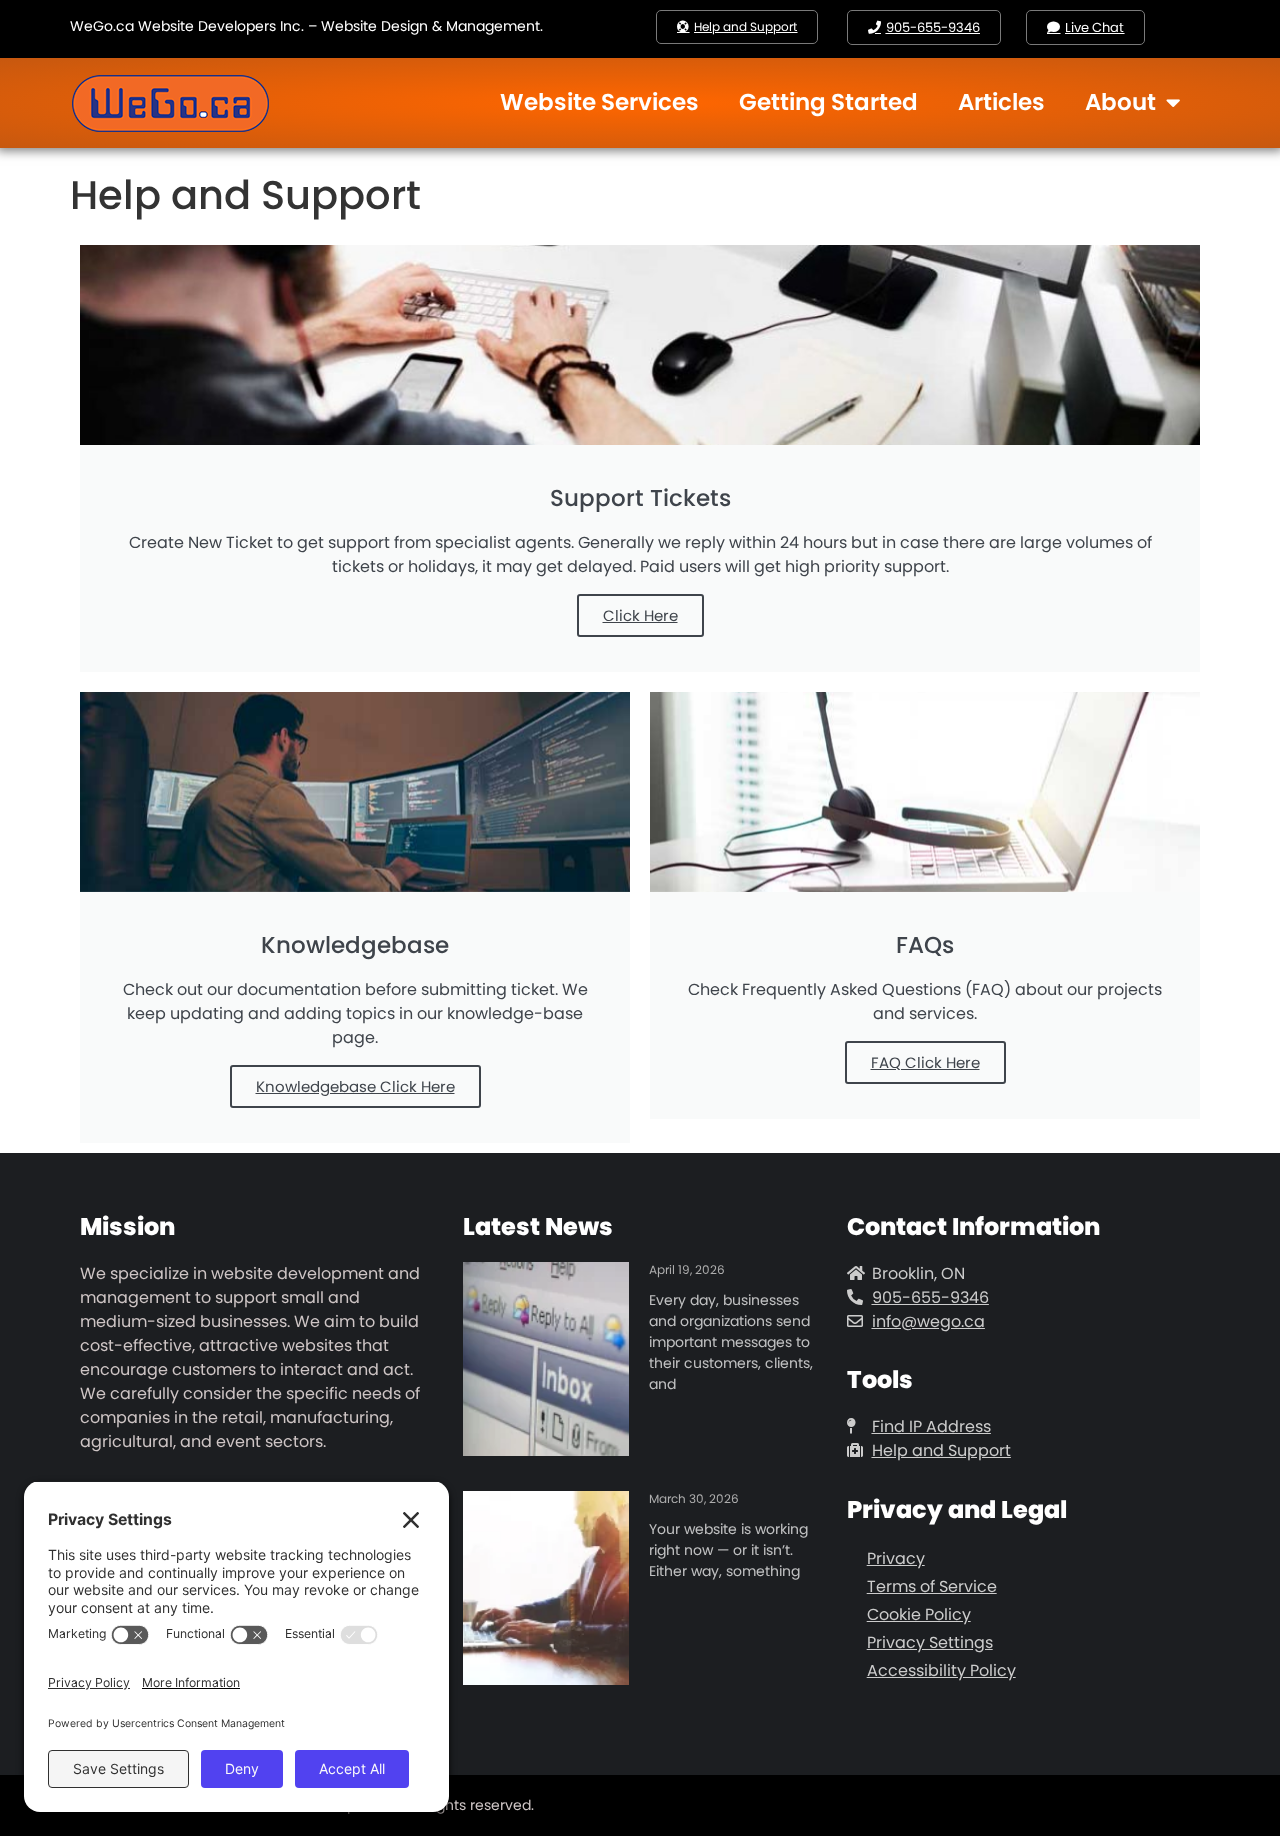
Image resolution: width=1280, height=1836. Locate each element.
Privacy (896, 1558)
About (1120, 102)
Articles (1001, 102)
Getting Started (828, 102)
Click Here (640, 615)
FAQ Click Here (925, 1062)
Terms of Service (932, 1586)
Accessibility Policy (941, 1670)
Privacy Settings (930, 1642)
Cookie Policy (919, 1614)
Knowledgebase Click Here (355, 1086)
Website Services (599, 102)
